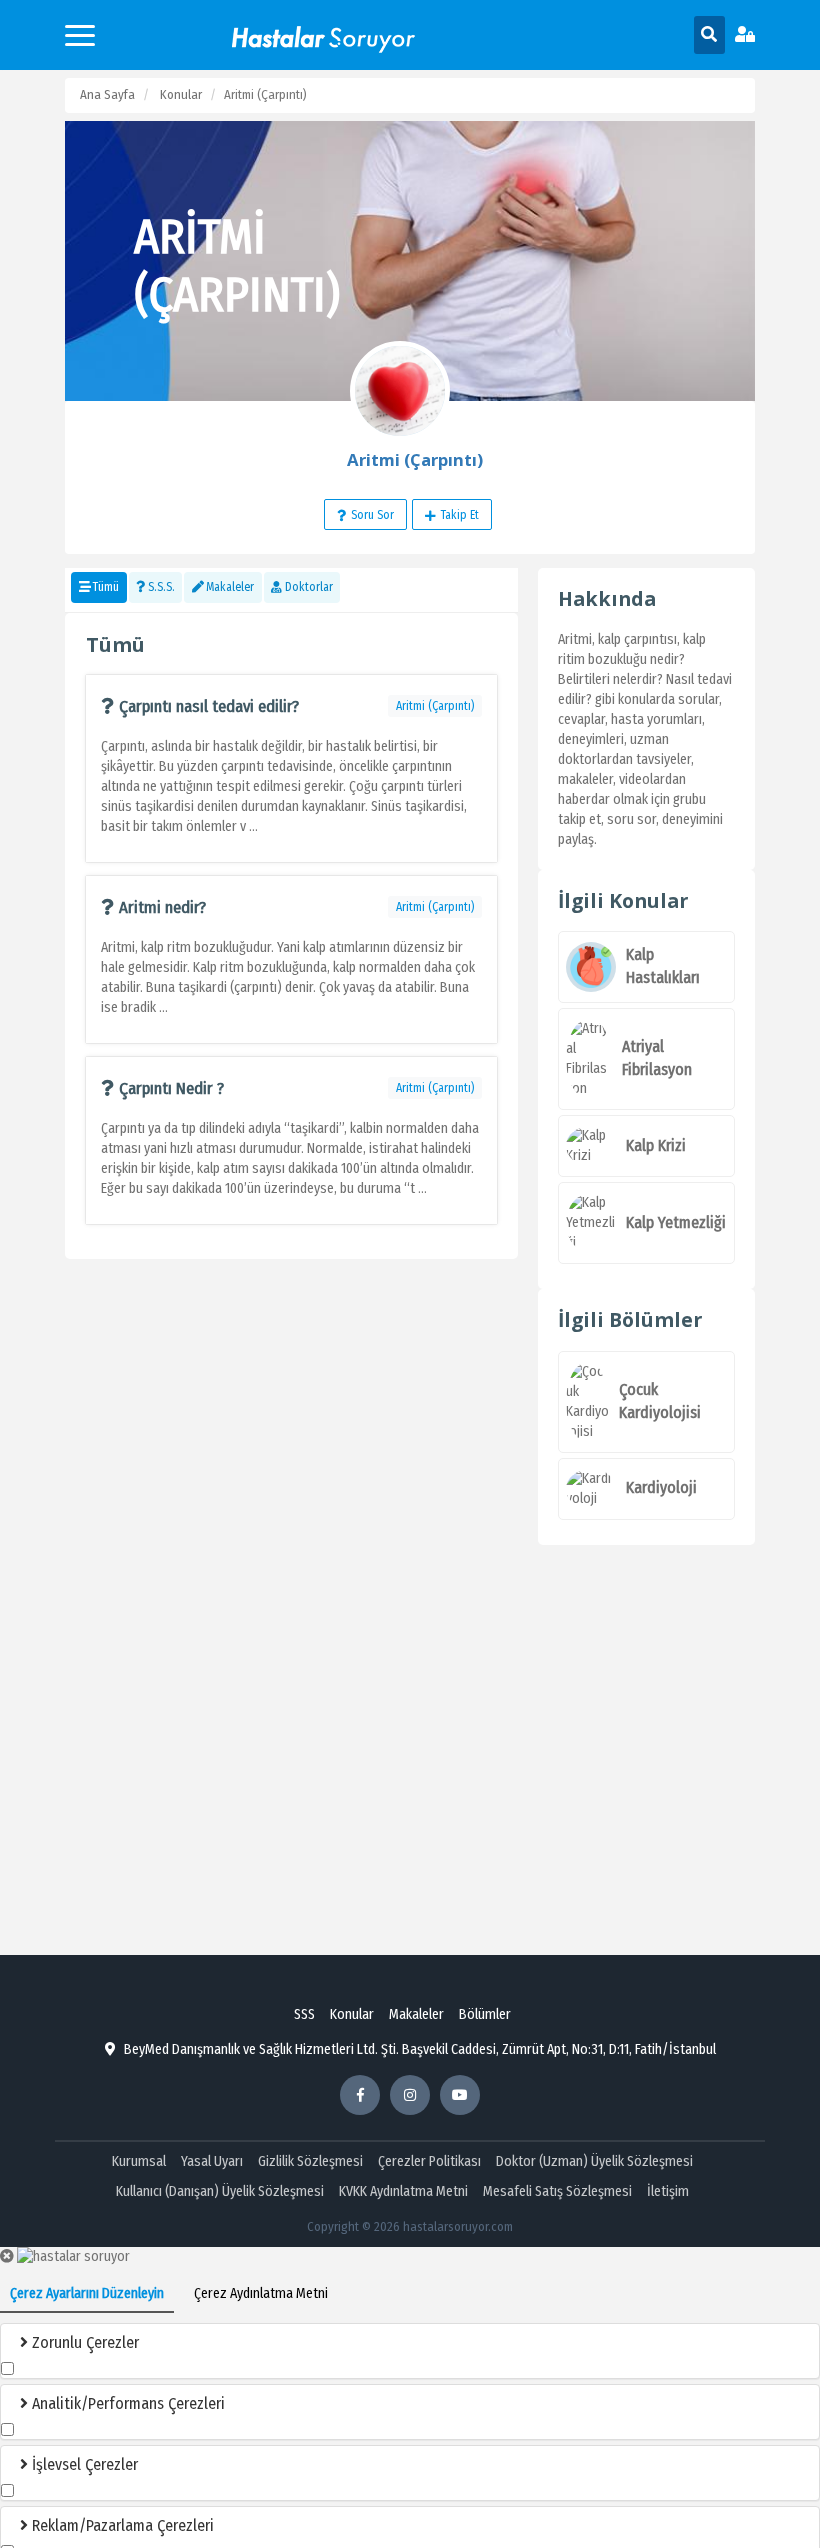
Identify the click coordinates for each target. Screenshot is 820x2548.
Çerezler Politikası (429, 2161)
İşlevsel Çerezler (83, 2464)
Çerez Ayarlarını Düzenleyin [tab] (87, 2293)
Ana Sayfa (107, 94)
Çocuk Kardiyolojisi (660, 1401)
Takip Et (460, 515)
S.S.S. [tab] (161, 587)
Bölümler (485, 2014)
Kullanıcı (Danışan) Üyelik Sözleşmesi (220, 2191)
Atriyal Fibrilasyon (657, 1058)
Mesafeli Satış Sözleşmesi (557, 2191)
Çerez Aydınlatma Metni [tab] (261, 2293)
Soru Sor (372, 515)
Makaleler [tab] (230, 587)
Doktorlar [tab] (309, 587)
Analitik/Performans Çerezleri (126, 2403)
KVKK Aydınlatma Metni (403, 2191)
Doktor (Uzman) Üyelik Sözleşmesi (594, 2161)
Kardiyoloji (661, 1487)
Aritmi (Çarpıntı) (435, 706)
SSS (304, 2014)
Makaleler (416, 2014)
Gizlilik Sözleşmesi (310, 2161)
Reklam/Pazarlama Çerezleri (121, 2525)
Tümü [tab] (106, 587)
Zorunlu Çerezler (83, 2342)
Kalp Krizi (656, 1145)
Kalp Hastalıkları (663, 966)
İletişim (668, 2191)
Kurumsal (139, 2161)
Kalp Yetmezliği (676, 1222)
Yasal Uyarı (212, 2161)
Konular (181, 94)
